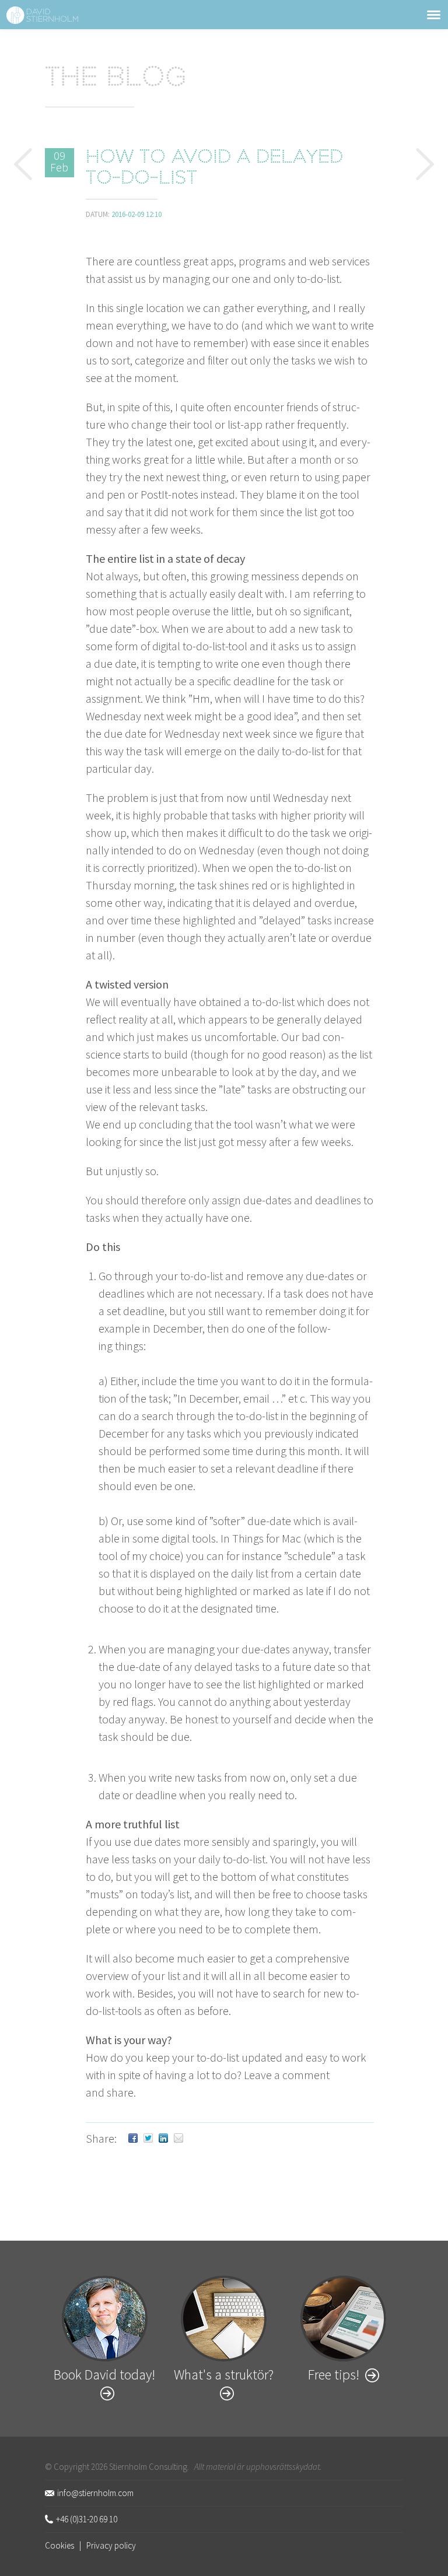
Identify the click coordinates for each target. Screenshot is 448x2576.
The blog (116, 79)
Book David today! (104, 2375)
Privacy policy (111, 2545)
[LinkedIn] (163, 2138)
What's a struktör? (224, 2375)
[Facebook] (133, 2138)
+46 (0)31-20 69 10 (87, 2519)
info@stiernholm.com (95, 2493)
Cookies (60, 2545)
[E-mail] (178, 2138)
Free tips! (334, 2375)
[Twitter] (148, 2138)
